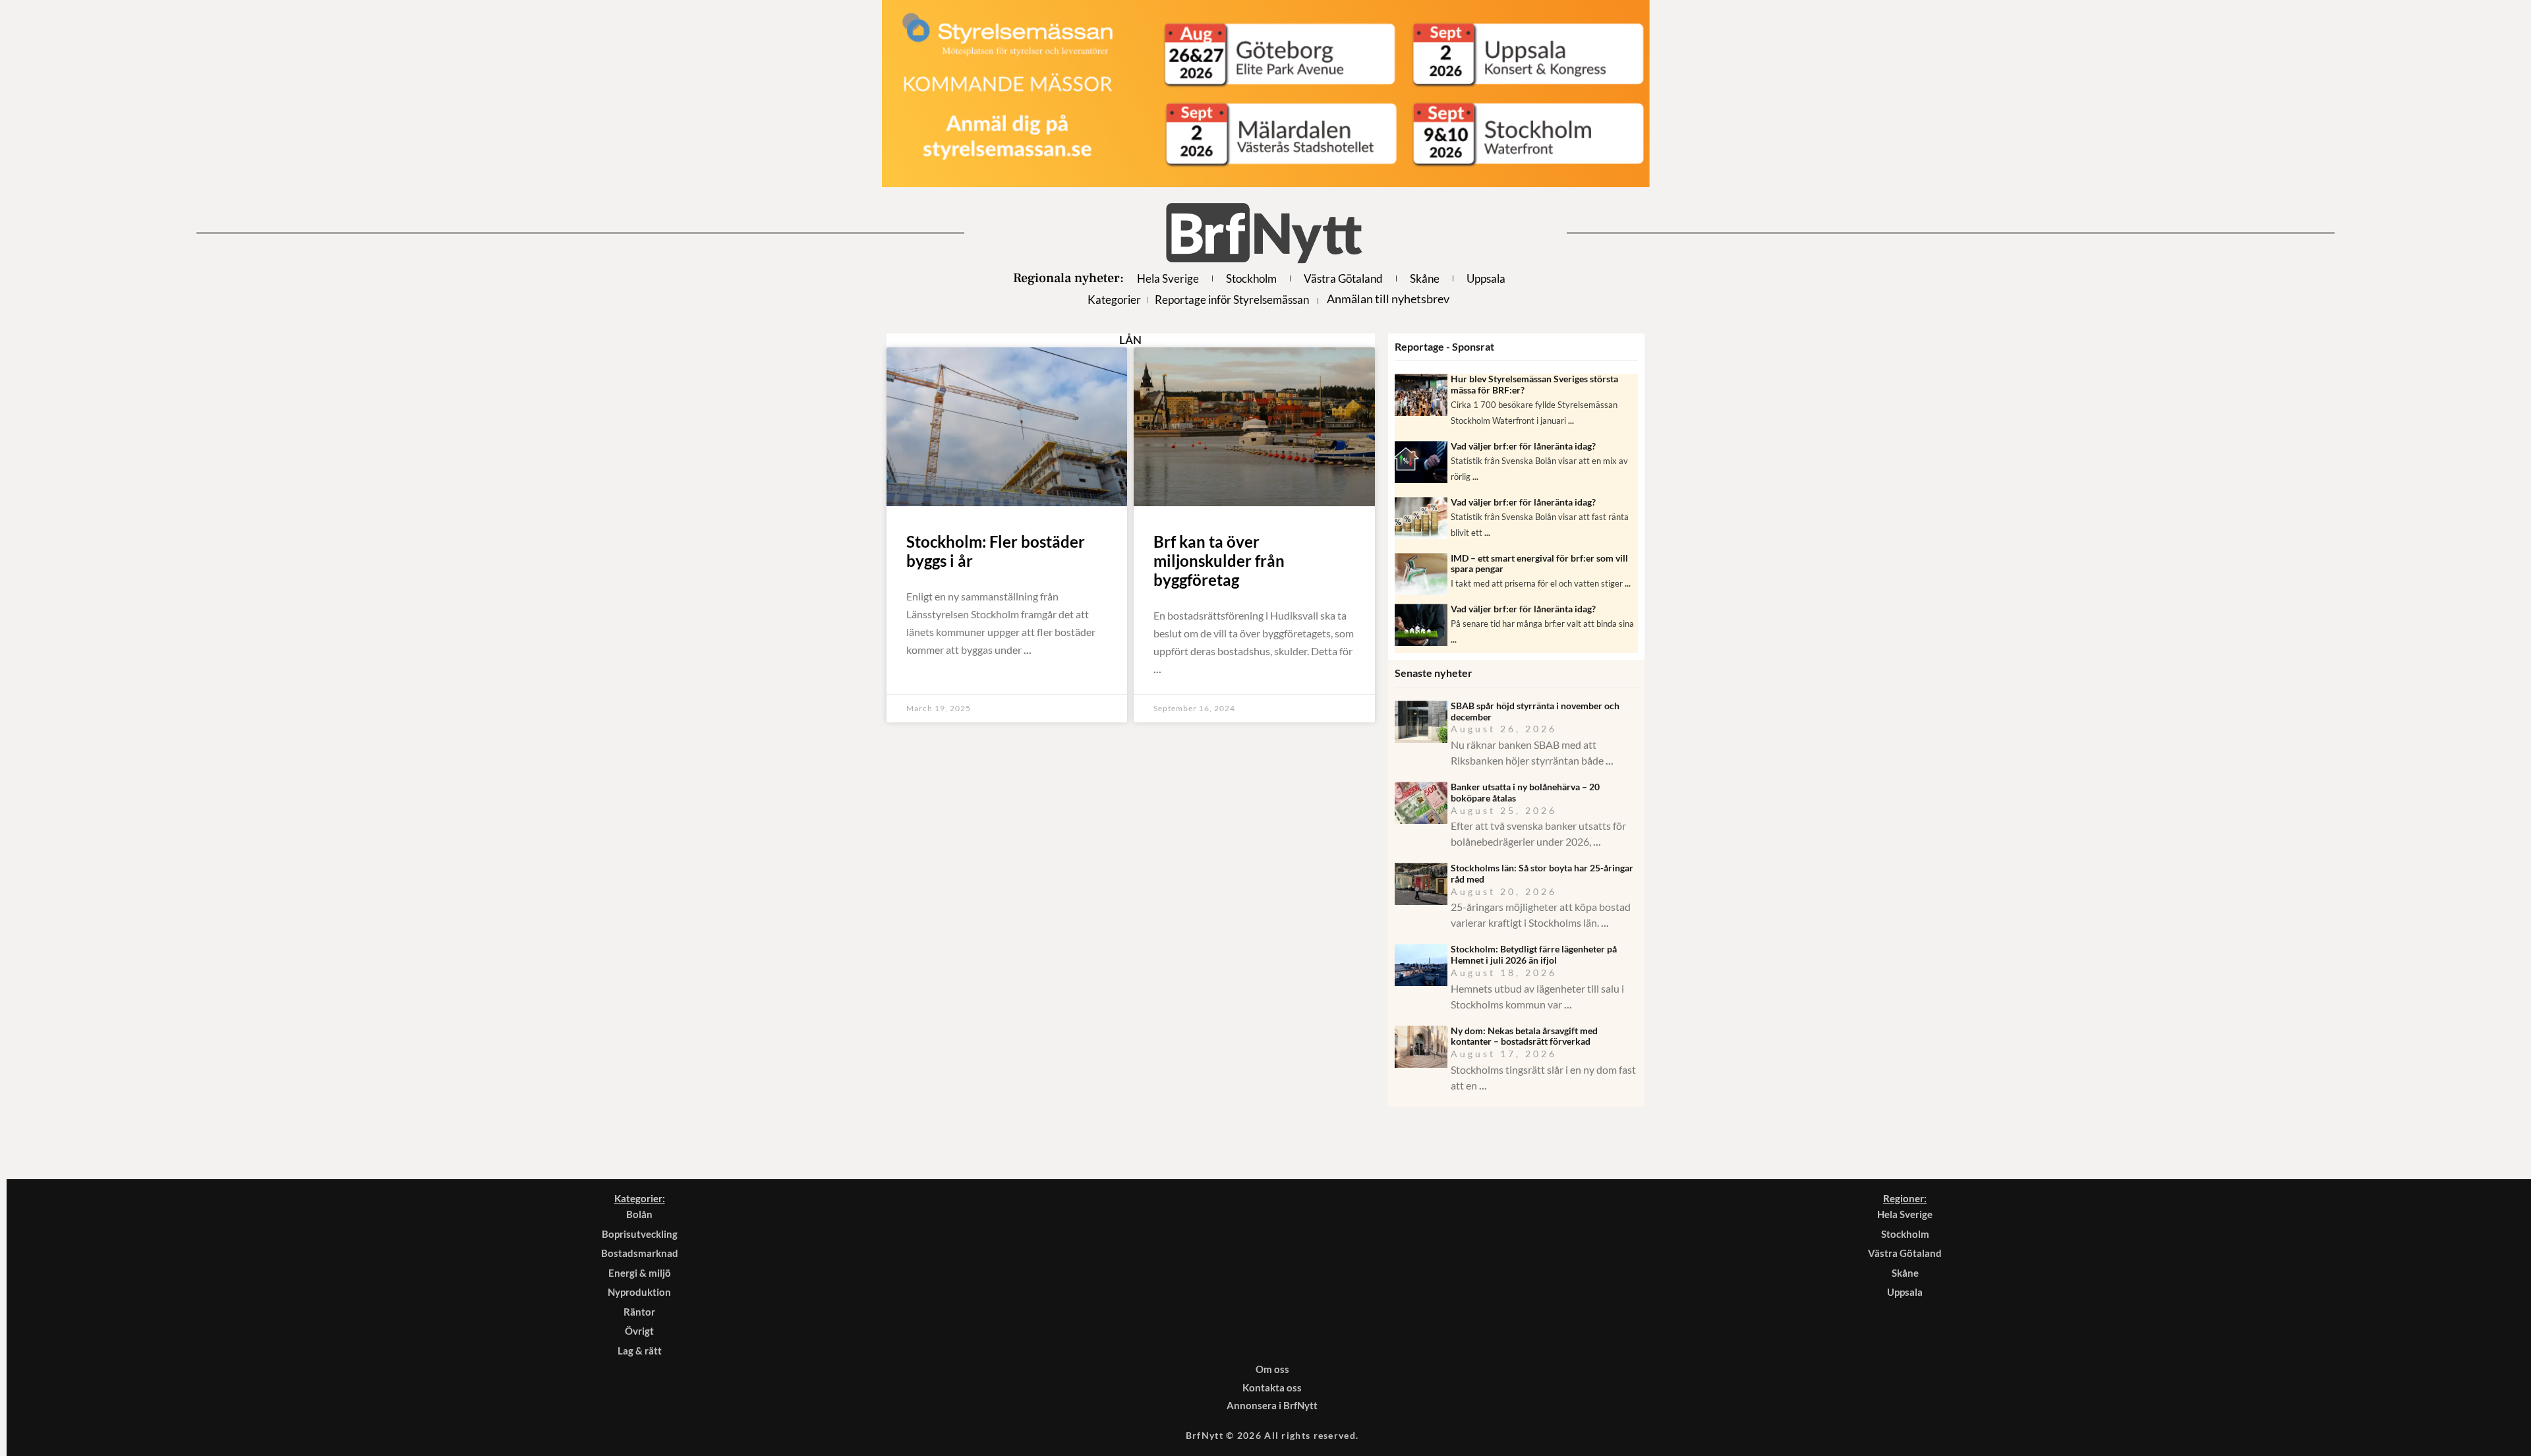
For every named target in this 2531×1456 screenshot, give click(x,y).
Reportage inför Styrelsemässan (1232, 300)
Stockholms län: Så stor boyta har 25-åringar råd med (1542, 873)
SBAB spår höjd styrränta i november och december (1535, 711)
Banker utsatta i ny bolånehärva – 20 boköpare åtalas (1525, 792)
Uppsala (1486, 278)
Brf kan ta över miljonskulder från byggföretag (1219, 561)
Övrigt (639, 1331)
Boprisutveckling (640, 1234)
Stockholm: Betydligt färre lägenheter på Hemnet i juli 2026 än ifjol (1534, 954)
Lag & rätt (640, 1351)
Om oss (1272, 1369)
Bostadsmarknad (640, 1253)
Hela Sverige (1168, 278)
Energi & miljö (640, 1273)
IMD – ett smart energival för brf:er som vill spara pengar (1539, 564)
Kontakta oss (1272, 1387)
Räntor (639, 1312)
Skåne (1425, 278)
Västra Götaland (1343, 278)
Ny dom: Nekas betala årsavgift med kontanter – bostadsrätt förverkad (1524, 1036)
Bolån (639, 1214)
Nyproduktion (639, 1292)
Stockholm (1251, 278)
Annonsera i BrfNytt (1272, 1405)
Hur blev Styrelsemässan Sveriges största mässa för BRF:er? (1534, 384)
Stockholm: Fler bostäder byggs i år (996, 551)
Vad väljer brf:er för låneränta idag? (1523, 446)
